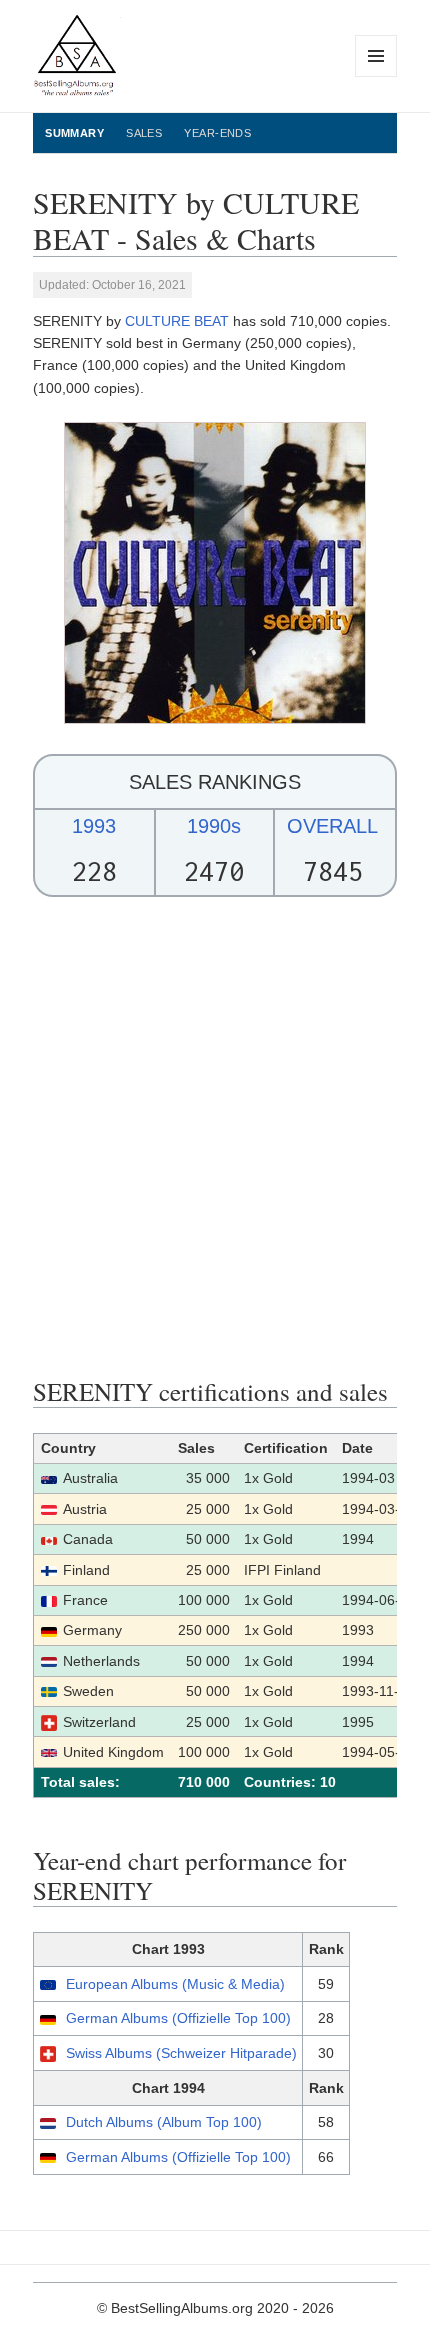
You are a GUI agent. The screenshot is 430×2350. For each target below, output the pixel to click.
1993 (94, 826)
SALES (144, 133)
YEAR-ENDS (217, 133)
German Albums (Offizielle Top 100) (178, 2018)
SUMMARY (74, 133)
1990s (214, 826)
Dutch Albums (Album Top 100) (164, 2122)
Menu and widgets (376, 76)
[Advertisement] (215, 1137)
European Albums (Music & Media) (175, 1984)
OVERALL (332, 826)
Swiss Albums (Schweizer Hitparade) (181, 2053)
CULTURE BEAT (177, 321)
